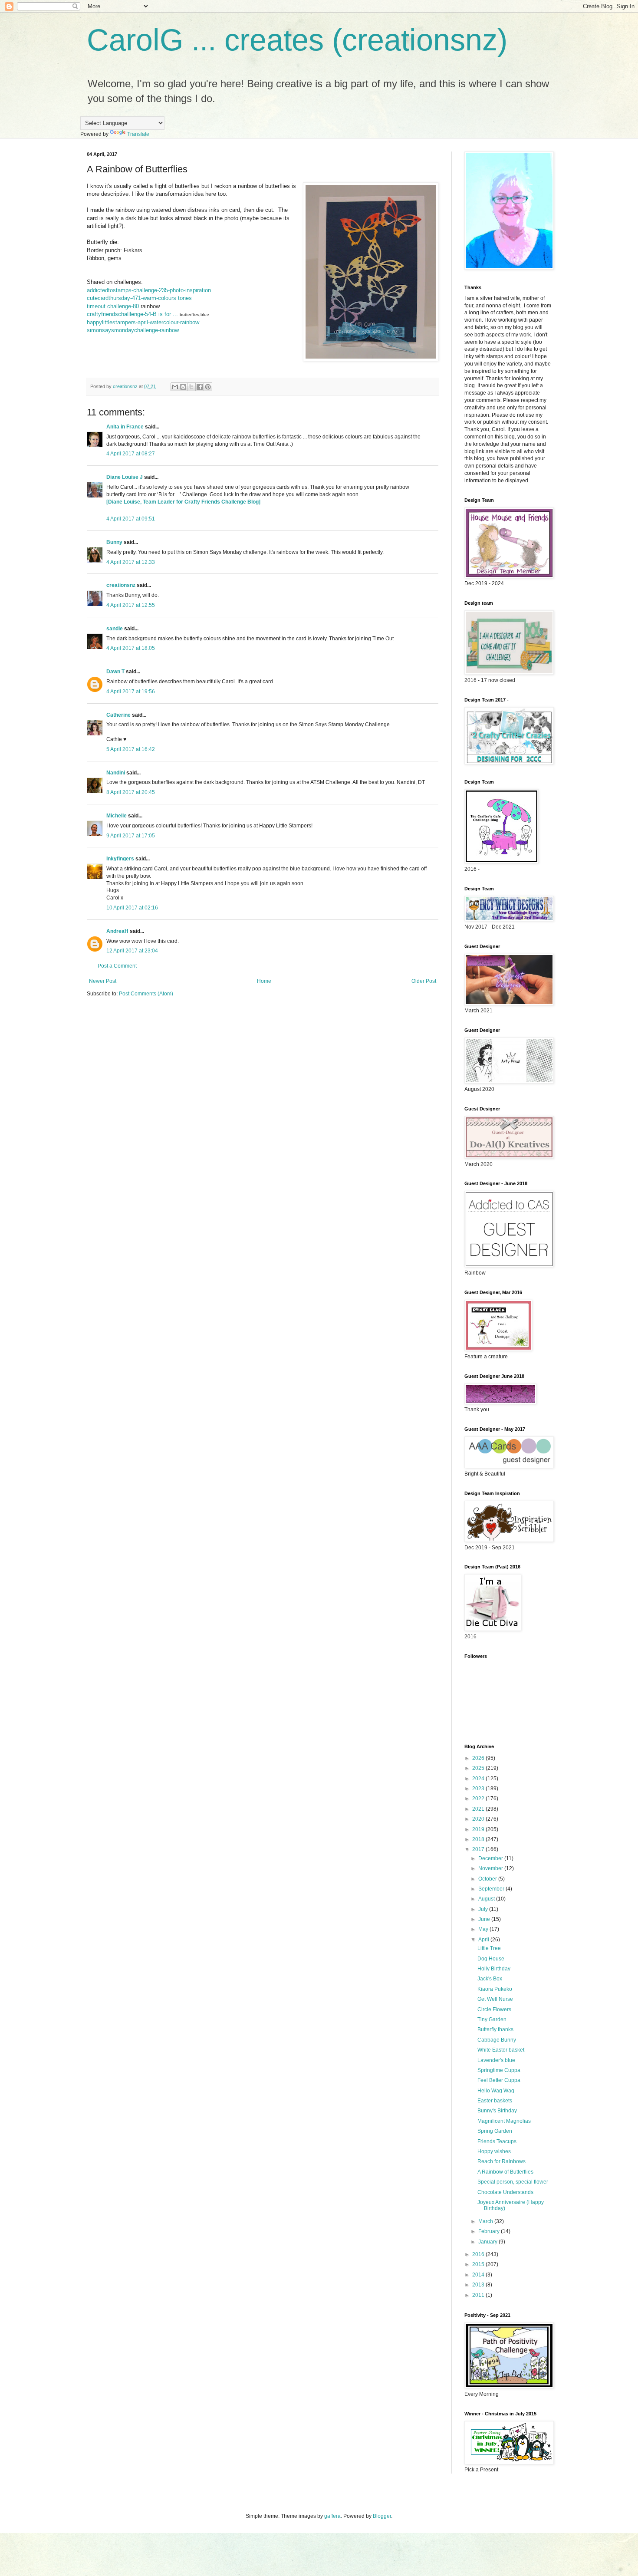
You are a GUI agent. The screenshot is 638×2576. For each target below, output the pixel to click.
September (492, 1889)
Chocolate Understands (505, 2192)
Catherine (118, 715)
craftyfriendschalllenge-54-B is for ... (132, 314)
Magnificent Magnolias (504, 2121)
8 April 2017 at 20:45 (131, 792)
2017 (479, 1849)
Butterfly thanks (495, 2029)
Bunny (114, 542)
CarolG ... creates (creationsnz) (297, 40)
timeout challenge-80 (113, 306)
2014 (479, 2275)
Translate (138, 134)
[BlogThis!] (183, 387)
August (487, 1899)
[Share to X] (191, 387)
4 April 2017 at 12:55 (131, 605)
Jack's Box (490, 1979)
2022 (479, 1799)
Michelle (117, 816)
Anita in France (125, 427)
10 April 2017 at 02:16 (132, 908)
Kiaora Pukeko (495, 1989)
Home (264, 981)
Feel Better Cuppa (499, 2080)
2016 (479, 2254)
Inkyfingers (120, 859)
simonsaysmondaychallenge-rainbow (133, 330)
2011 (479, 2295)
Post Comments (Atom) (146, 994)
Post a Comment (117, 966)
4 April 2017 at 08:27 (131, 454)
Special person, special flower (513, 2182)
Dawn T (115, 672)
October (488, 1879)
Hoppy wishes (494, 2151)
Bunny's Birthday (497, 2111)
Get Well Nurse (495, 1999)
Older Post (424, 981)
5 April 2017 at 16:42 (131, 749)
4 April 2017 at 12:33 (131, 562)
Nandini (116, 773)
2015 (479, 2264)
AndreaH (117, 931)
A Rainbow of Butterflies (505, 2172)
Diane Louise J (125, 477)
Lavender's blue (496, 2060)
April (484, 1940)
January (488, 2242)
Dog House (491, 1959)
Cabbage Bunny (497, 2040)
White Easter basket (501, 2050)
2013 (479, 2285)
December (491, 1858)
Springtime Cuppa (499, 2070)
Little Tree (489, 1948)
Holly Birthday (494, 1969)
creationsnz (121, 585)
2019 (479, 1829)
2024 (479, 1779)
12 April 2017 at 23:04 (132, 951)
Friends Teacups (497, 2141)
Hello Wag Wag (496, 2091)
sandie (115, 629)
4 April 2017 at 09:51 (131, 519)
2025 (479, 1768)
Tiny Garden (492, 2019)
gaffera (332, 2516)
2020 (479, 1819)
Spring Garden (495, 2131)
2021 (479, 1809)
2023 (479, 1789)
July (484, 1909)
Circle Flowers (494, 2009)
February (490, 2231)
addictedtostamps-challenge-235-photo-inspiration (149, 290)
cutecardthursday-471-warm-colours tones (139, 298)
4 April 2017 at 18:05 (131, 648)
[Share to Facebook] (200, 387)
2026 (479, 1758)
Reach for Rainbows (502, 2161)
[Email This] (175, 387)
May (484, 1929)
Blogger (382, 2516)
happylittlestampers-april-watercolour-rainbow (143, 322)
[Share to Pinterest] (208, 387)
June (485, 1919)
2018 (479, 1839)
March (486, 2221)
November (491, 1868)
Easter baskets (495, 2101)
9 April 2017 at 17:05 (131, 836)
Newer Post (103, 981)
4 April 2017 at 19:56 (131, 692)
